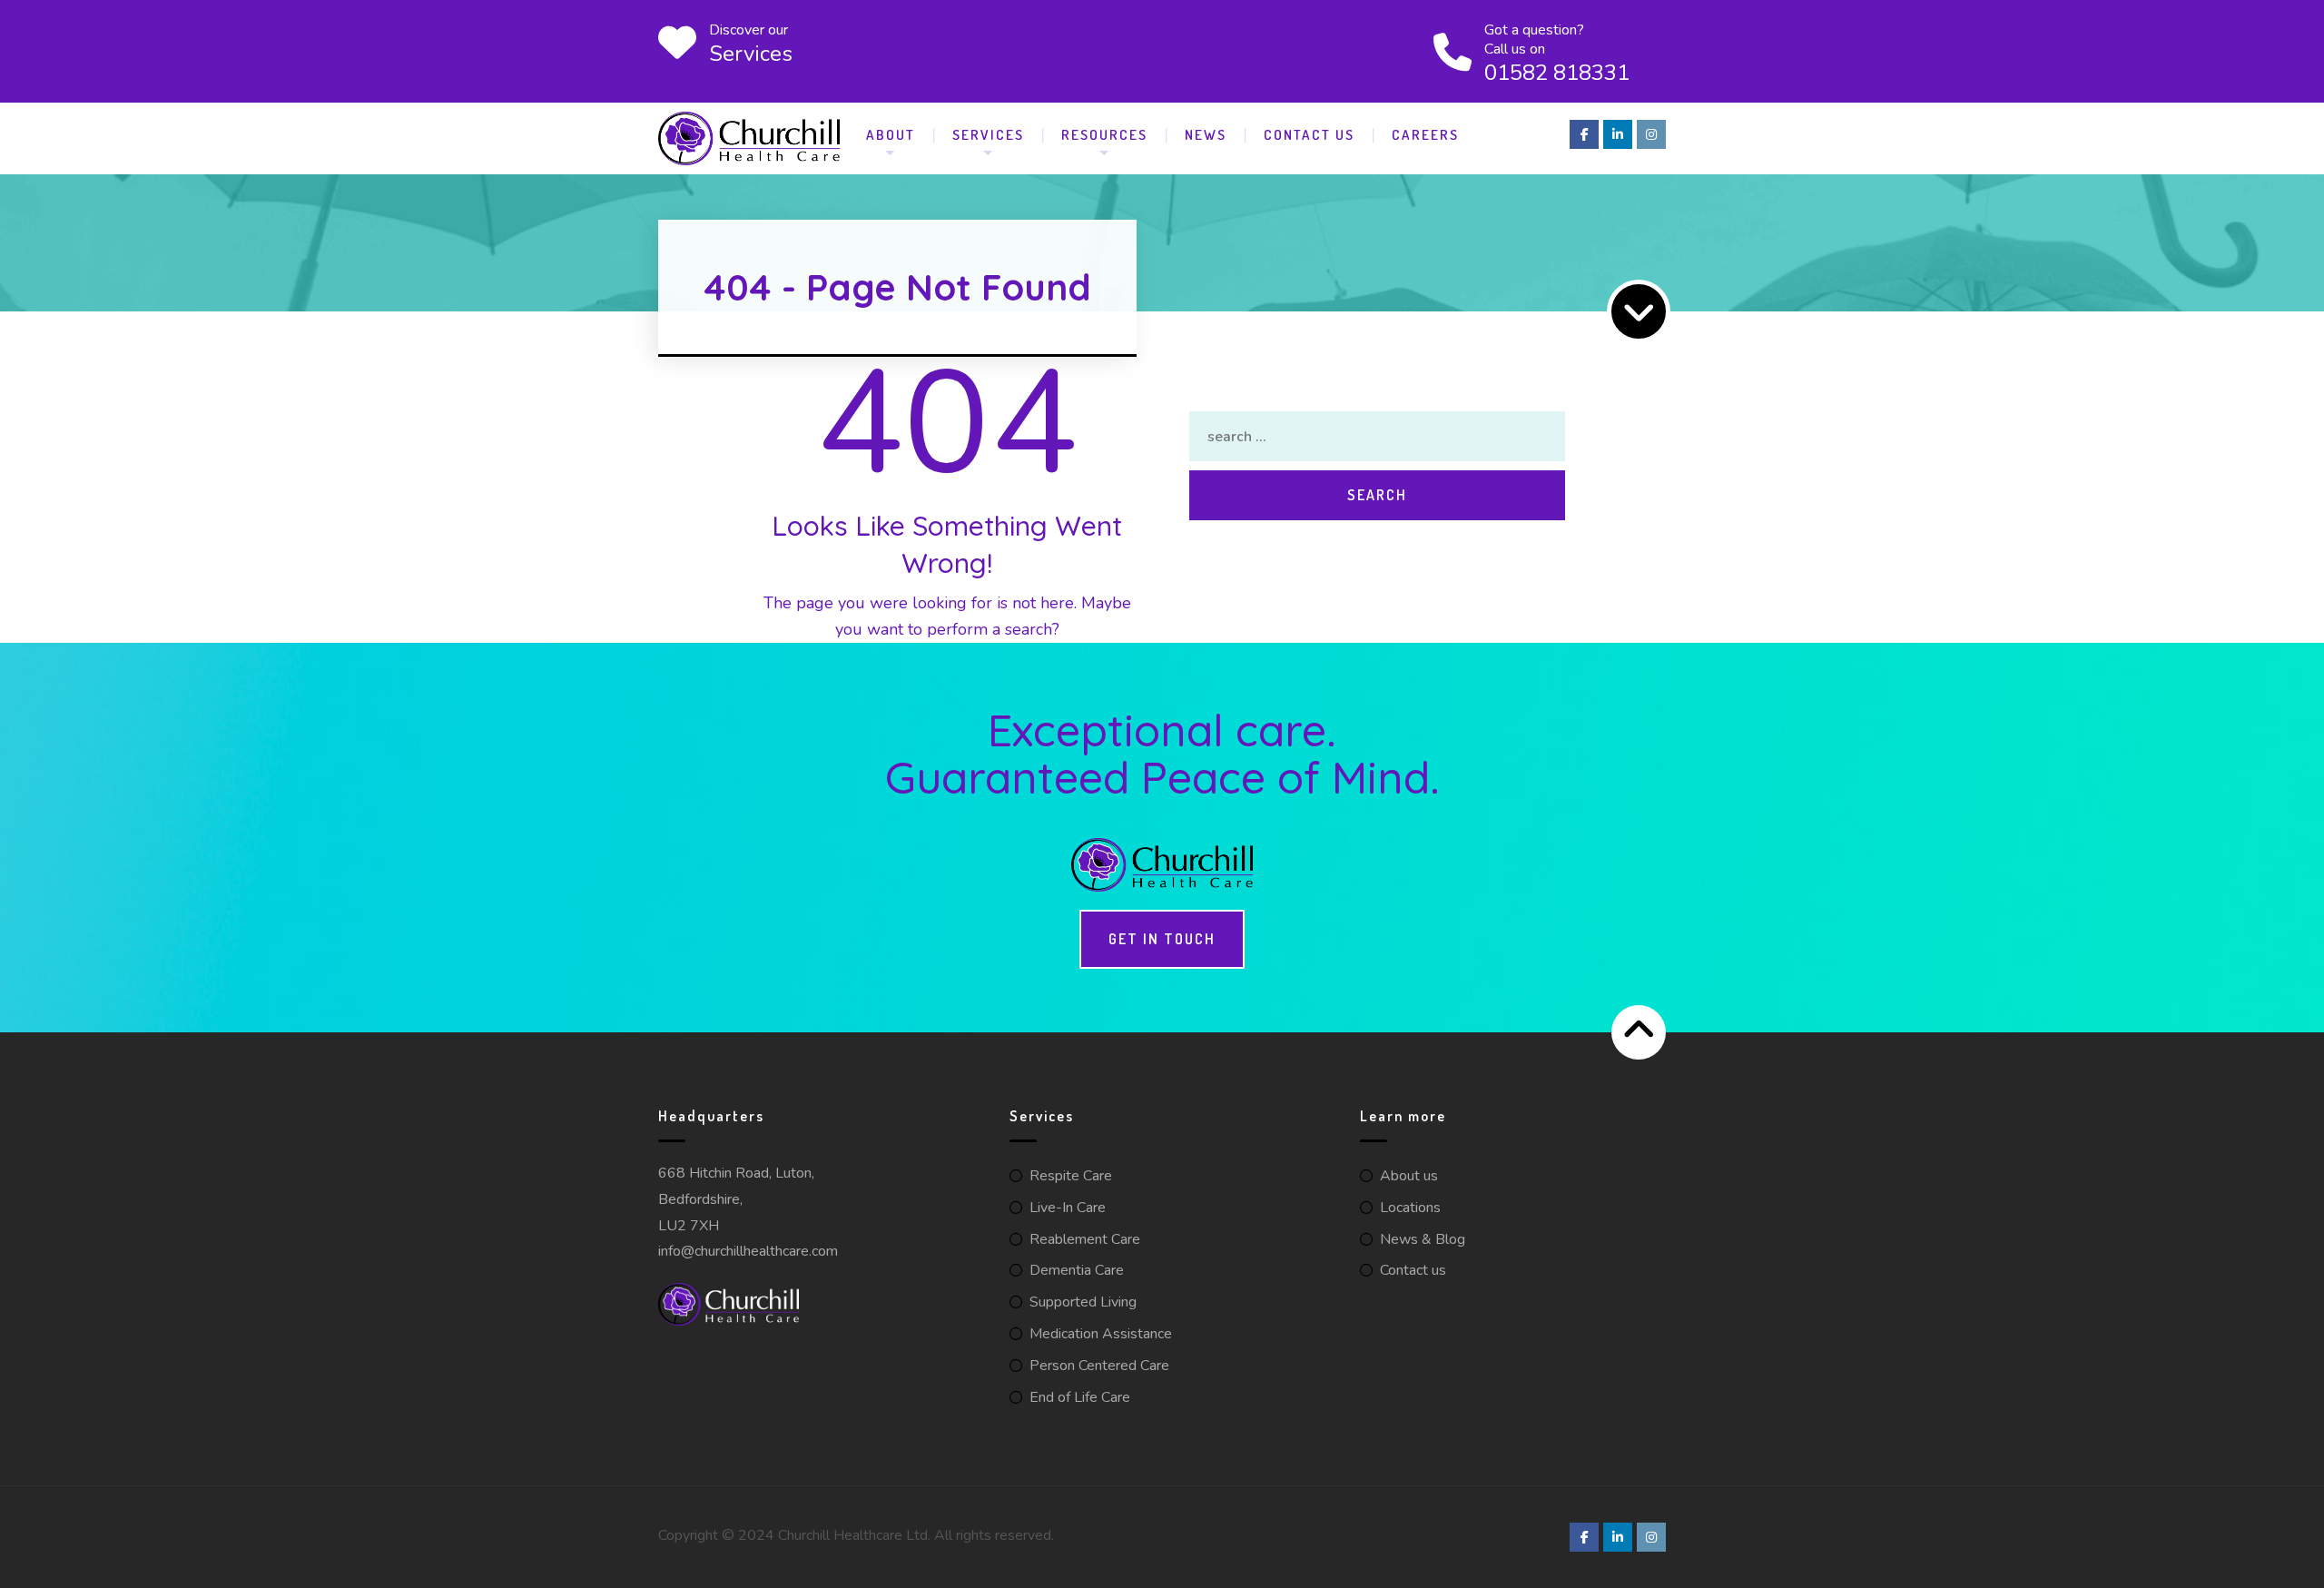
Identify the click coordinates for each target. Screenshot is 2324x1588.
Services (988, 134)
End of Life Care (1080, 1397)
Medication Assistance (1101, 1334)
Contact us (1413, 1270)
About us (1409, 1176)
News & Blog (1423, 1239)
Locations (1410, 1208)
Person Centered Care (1099, 1366)
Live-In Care (1068, 1208)
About (891, 134)
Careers (1425, 134)
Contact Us (1309, 134)
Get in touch (1162, 939)
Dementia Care (1077, 1270)
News (1206, 134)
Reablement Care (1085, 1239)
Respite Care (1071, 1176)
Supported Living (1083, 1302)
